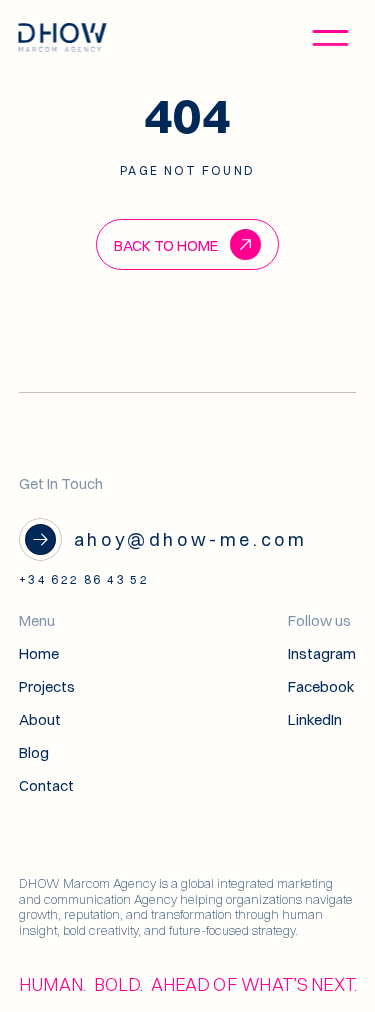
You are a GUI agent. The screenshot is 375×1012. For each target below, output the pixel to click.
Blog (34, 752)
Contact (46, 785)
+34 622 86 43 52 (84, 579)
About (40, 719)
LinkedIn (315, 719)
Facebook (321, 686)
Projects (47, 686)
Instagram (322, 653)
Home (39, 653)
